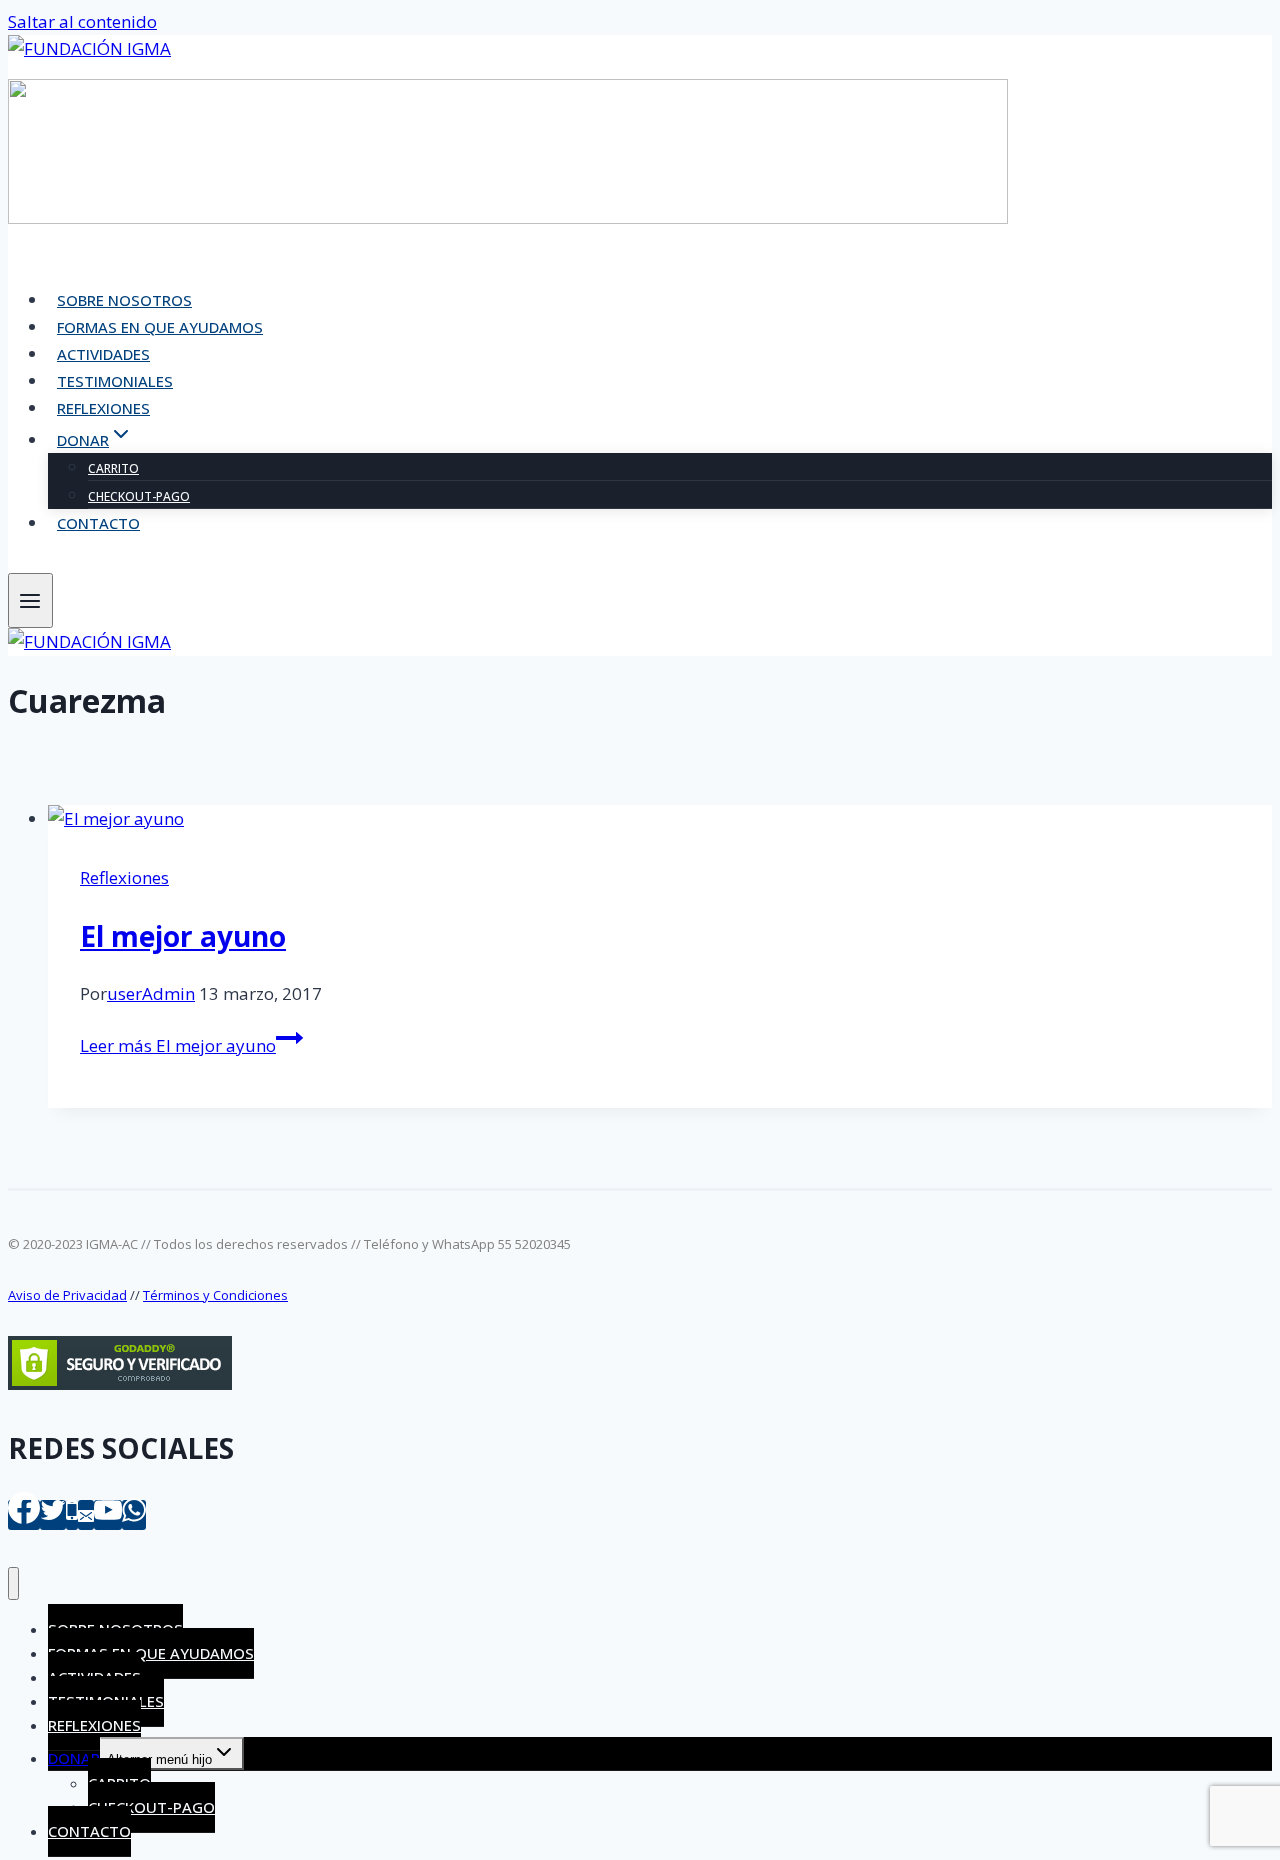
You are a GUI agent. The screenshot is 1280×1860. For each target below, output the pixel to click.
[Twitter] (53, 1515)
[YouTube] (108, 1515)
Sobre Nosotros (124, 300)
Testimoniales (115, 381)
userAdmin (151, 993)
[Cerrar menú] (13, 1583)
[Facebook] (24, 1515)
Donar (74, 1758)
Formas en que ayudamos (160, 327)
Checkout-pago (139, 496)
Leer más (178, 1045)
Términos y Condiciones (215, 1295)
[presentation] (660, 818)
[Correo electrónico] (86, 1515)
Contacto (98, 523)
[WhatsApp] (134, 1515)
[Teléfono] (72, 1515)
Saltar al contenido (82, 21)
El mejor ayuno (183, 936)
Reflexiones (103, 408)
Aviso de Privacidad (67, 1295)
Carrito (113, 468)
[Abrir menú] (30, 600)
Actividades (103, 354)
